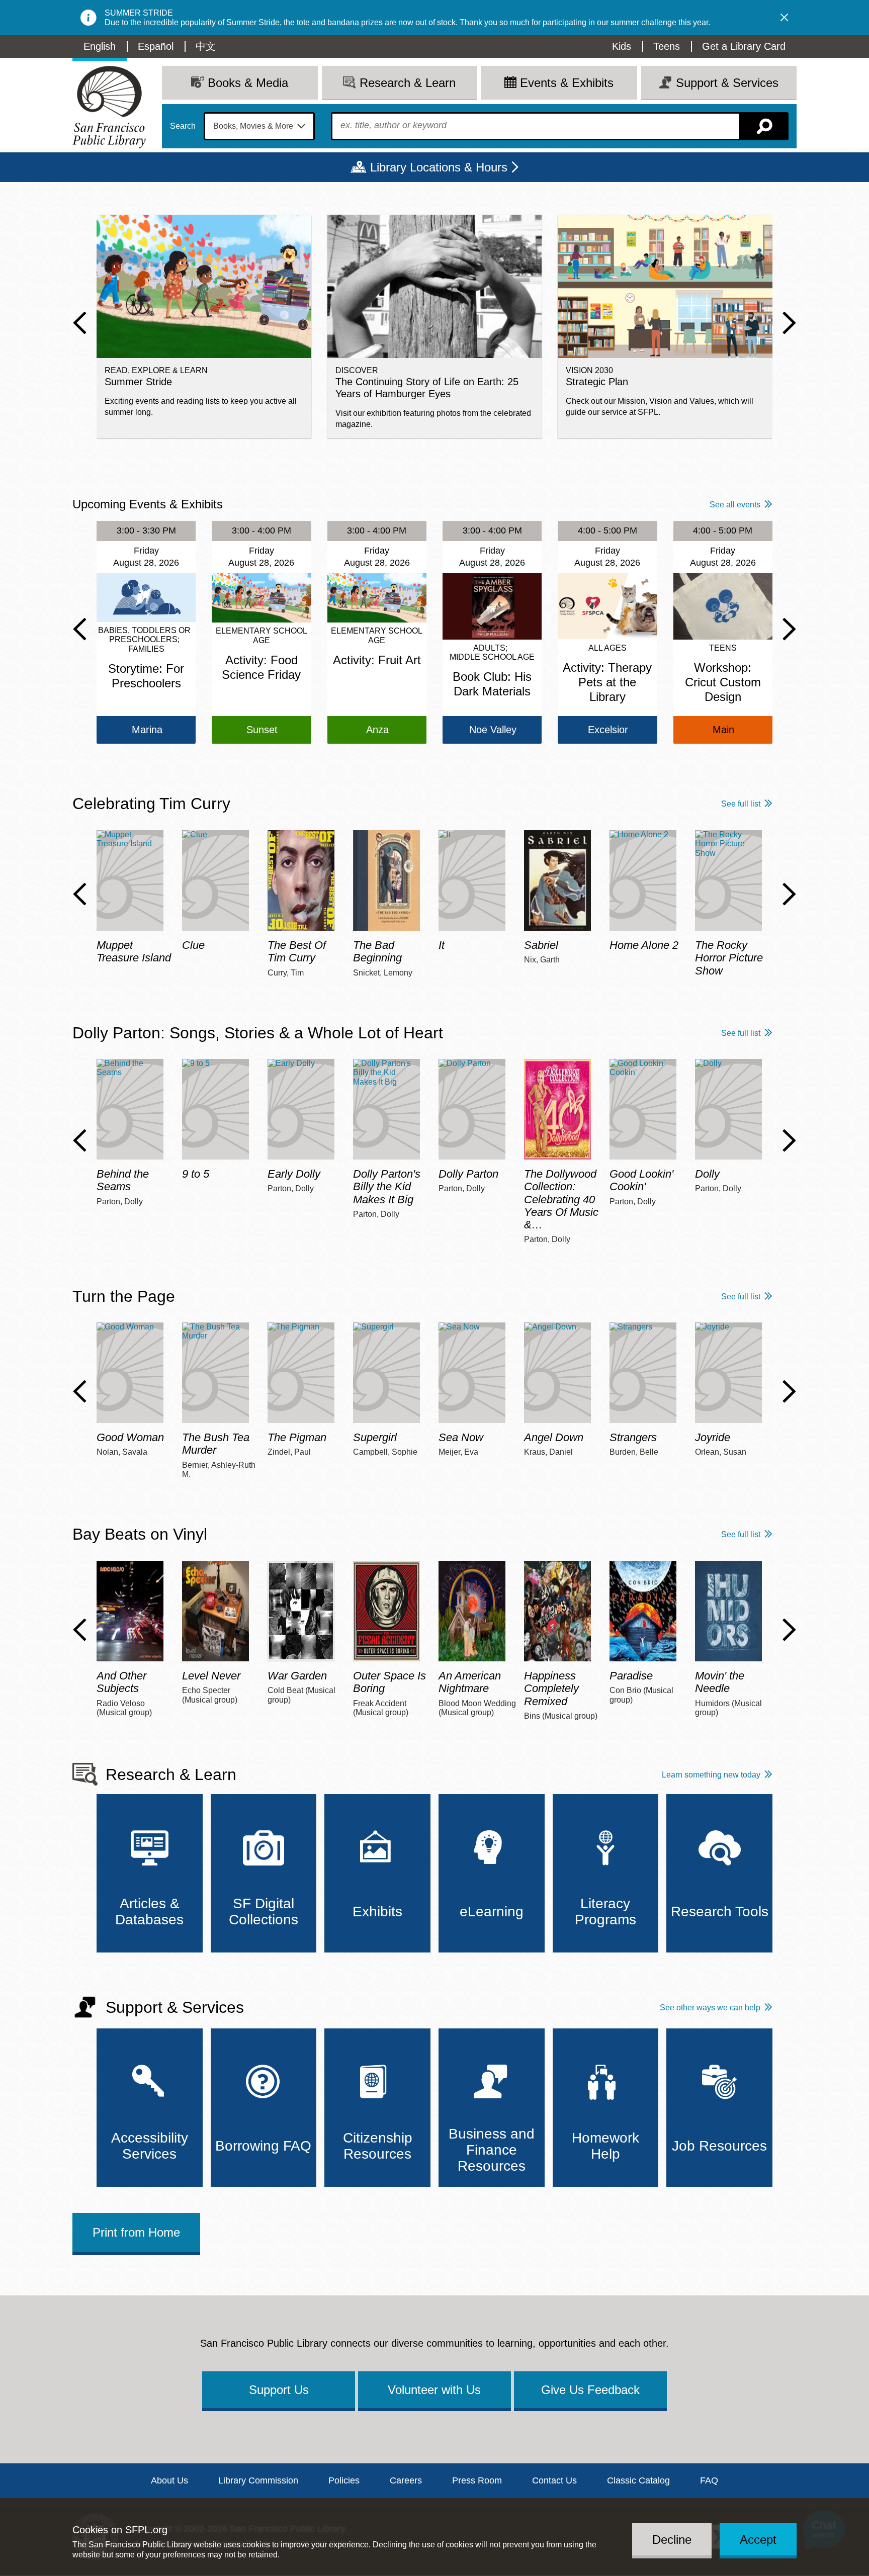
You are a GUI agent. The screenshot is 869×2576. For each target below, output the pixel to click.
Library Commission (258, 2480)
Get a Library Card (744, 46)
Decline (672, 2539)
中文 (206, 46)
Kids (622, 46)
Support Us (279, 2390)
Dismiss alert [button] (785, 18)
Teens (667, 46)
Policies (344, 2480)
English (100, 46)
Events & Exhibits (567, 83)
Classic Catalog (638, 2480)
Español (156, 46)
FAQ (709, 2480)
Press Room (477, 2480)
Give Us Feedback (590, 2390)
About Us (169, 2480)
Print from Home (136, 2232)
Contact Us (554, 2480)
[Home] (109, 107)
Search (183, 126)
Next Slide (789, 323)
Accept (758, 2539)
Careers (406, 2480)
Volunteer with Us (434, 2390)
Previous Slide (80, 323)
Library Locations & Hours (439, 167)
